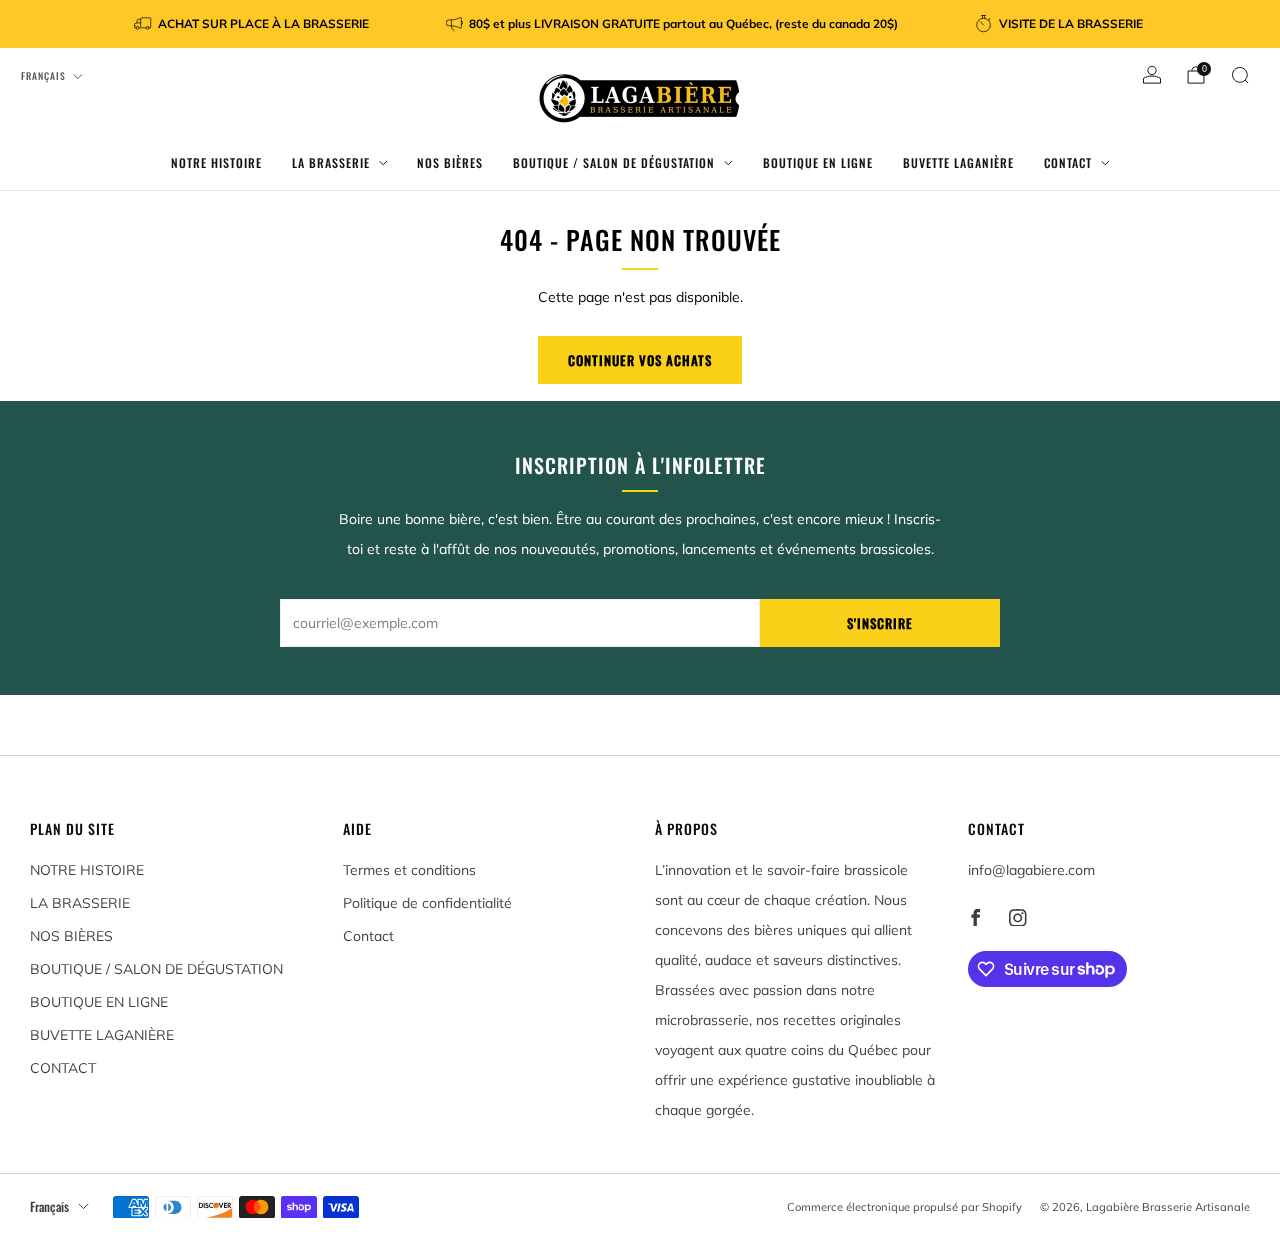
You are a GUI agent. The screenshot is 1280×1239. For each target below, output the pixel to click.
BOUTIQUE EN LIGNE (818, 162)
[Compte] (1152, 75)
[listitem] (253, 24)
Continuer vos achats (640, 360)
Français (43, 76)
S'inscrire (880, 623)
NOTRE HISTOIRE (216, 162)
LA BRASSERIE (331, 162)
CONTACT (1068, 162)
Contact (368, 936)
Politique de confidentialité (427, 903)
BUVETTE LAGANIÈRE (958, 162)
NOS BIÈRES (450, 162)
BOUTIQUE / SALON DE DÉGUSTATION (614, 162)
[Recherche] (1240, 75)
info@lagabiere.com (1031, 870)
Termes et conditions (409, 870)
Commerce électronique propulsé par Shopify (904, 1207)
